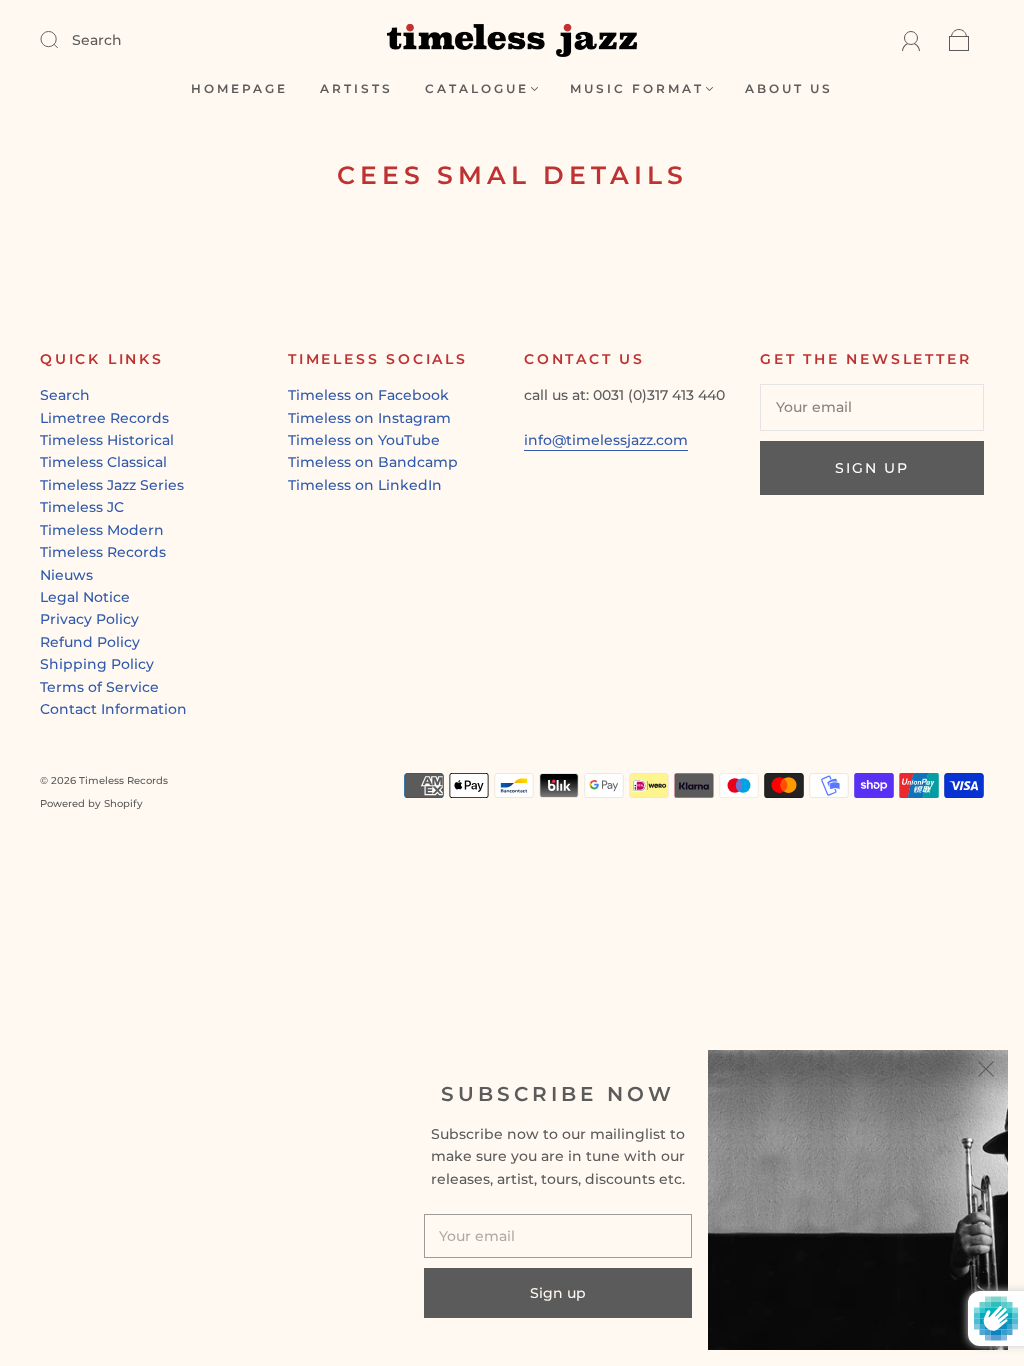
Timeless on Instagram (369, 418)
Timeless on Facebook (368, 395)
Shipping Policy (97, 664)
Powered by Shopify (91, 803)
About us (789, 88)
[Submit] (62, 39)
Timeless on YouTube (364, 440)
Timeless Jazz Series (112, 485)
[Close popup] (986, 1072)
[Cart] (959, 40)
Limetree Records (104, 418)
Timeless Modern (102, 530)
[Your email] (872, 407)
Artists (356, 88)
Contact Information (113, 709)
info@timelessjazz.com (606, 440)
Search (97, 40)
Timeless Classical (103, 462)
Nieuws (66, 575)
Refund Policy (90, 642)
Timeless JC (82, 507)
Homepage (239, 88)
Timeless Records (103, 552)
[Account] (911, 40)
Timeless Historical (107, 440)
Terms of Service (99, 687)
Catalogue (477, 88)
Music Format (637, 88)
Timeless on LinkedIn (365, 485)
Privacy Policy (89, 619)
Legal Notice (85, 597)
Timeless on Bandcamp (373, 462)
